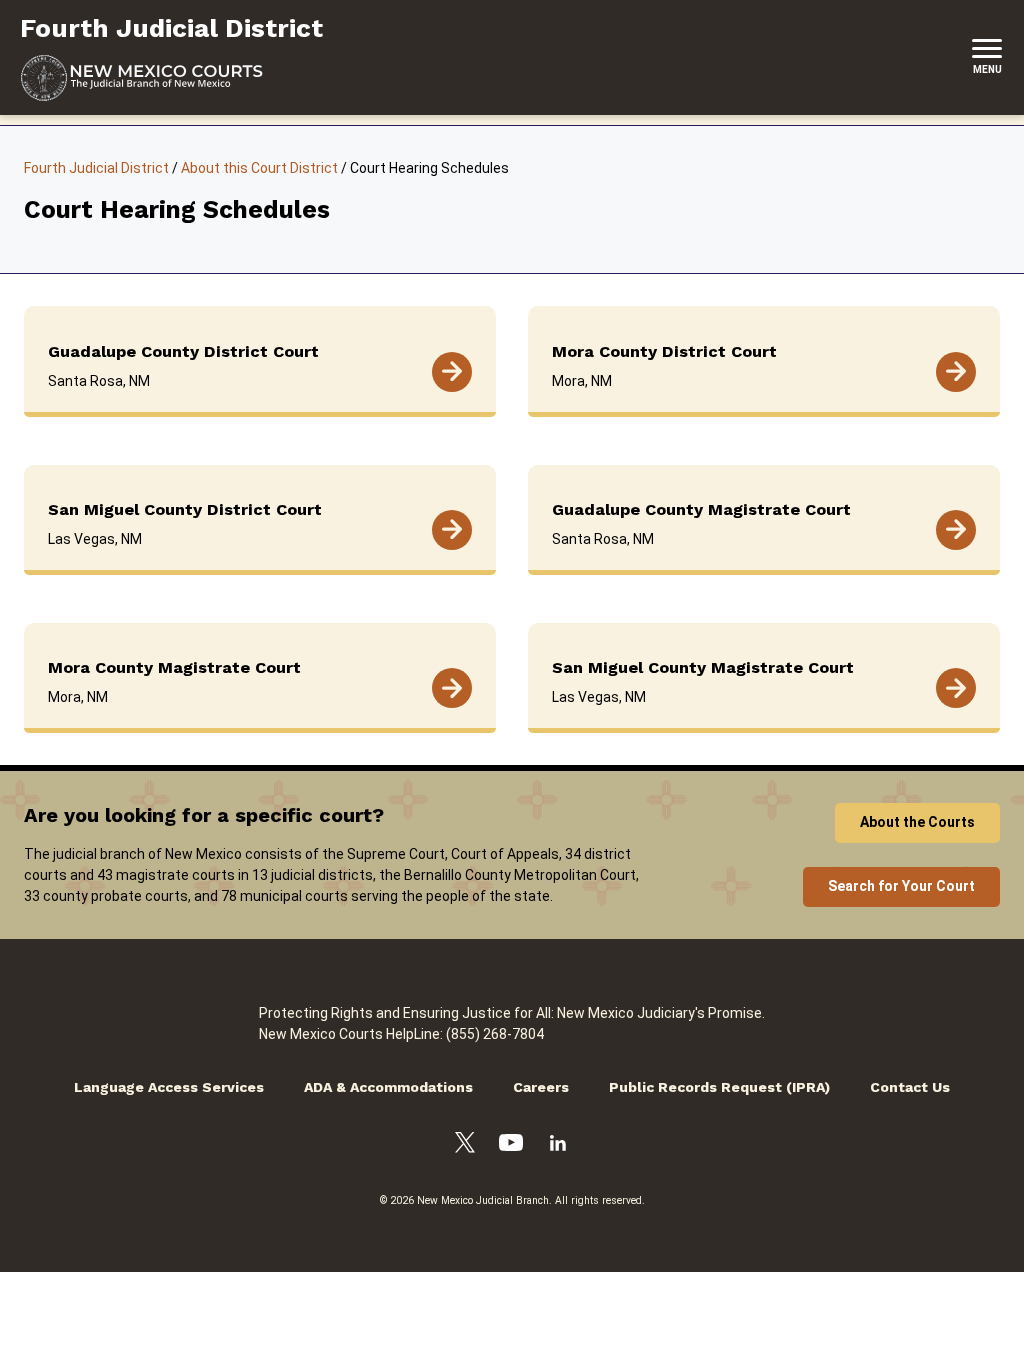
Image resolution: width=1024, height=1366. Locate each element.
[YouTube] (511, 1145)
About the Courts (917, 822)
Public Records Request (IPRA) (719, 1087)
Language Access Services (169, 1087)
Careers (541, 1087)
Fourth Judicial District (96, 168)
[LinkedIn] (558, 1146)
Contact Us (910, 1087)
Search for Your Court (901, 886)
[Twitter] (465, 1145)
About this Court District (259, 168)
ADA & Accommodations (388, 1087)
